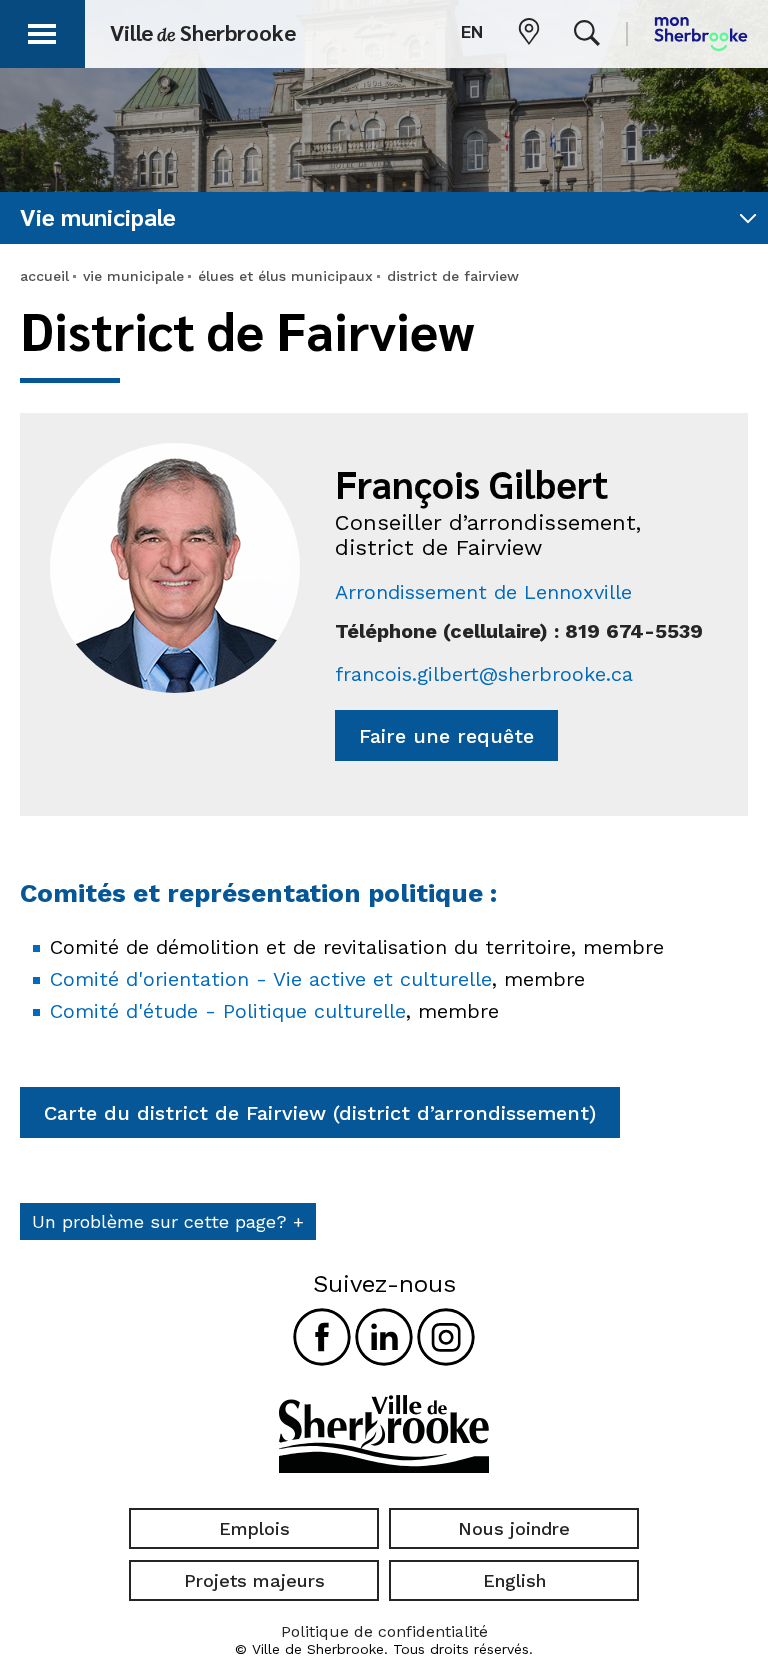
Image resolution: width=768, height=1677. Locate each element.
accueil (44, 276)
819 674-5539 (634, 631)
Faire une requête (446, 736)
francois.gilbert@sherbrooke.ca (484, 674)
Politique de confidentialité (384, 1631)
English (514, 1580)
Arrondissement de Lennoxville (483, 592)
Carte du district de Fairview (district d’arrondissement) (320, 1113)
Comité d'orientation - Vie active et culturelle (271, 979)
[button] (42, 30)
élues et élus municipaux (285, 276)
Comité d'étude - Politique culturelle (228, 1011)
